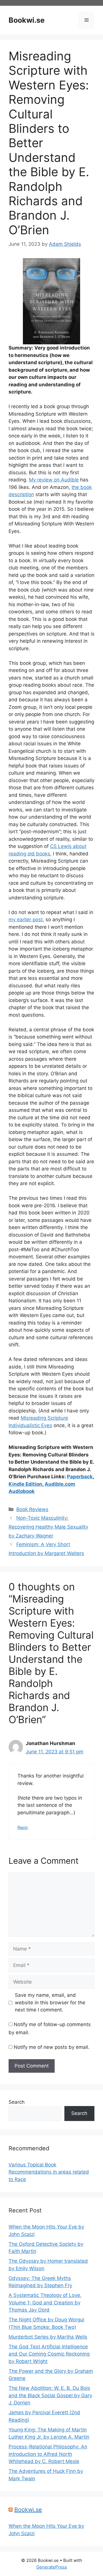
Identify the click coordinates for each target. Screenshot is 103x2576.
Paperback (80, 1477)
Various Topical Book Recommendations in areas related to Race (49, 2172)
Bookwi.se (27, 20)
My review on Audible (54, 480)
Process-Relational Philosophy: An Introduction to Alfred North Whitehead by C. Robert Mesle (48, 2454)
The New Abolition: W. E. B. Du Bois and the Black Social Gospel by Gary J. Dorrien (50, 2395)
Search (17, 2102)
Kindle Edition (25, 1484)
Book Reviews (32, 1509)
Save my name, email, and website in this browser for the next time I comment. (50, 2002)
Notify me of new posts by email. (52, 2047)
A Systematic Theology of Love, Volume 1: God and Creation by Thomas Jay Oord (45, 2303)
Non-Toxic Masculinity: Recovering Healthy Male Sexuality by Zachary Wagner (48, 1527)
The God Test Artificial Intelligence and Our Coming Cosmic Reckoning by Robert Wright (49, 2354)
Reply (23, 1827)
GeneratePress (52, 2567)
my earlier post (26, 920)
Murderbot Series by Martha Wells (48, 2337)
